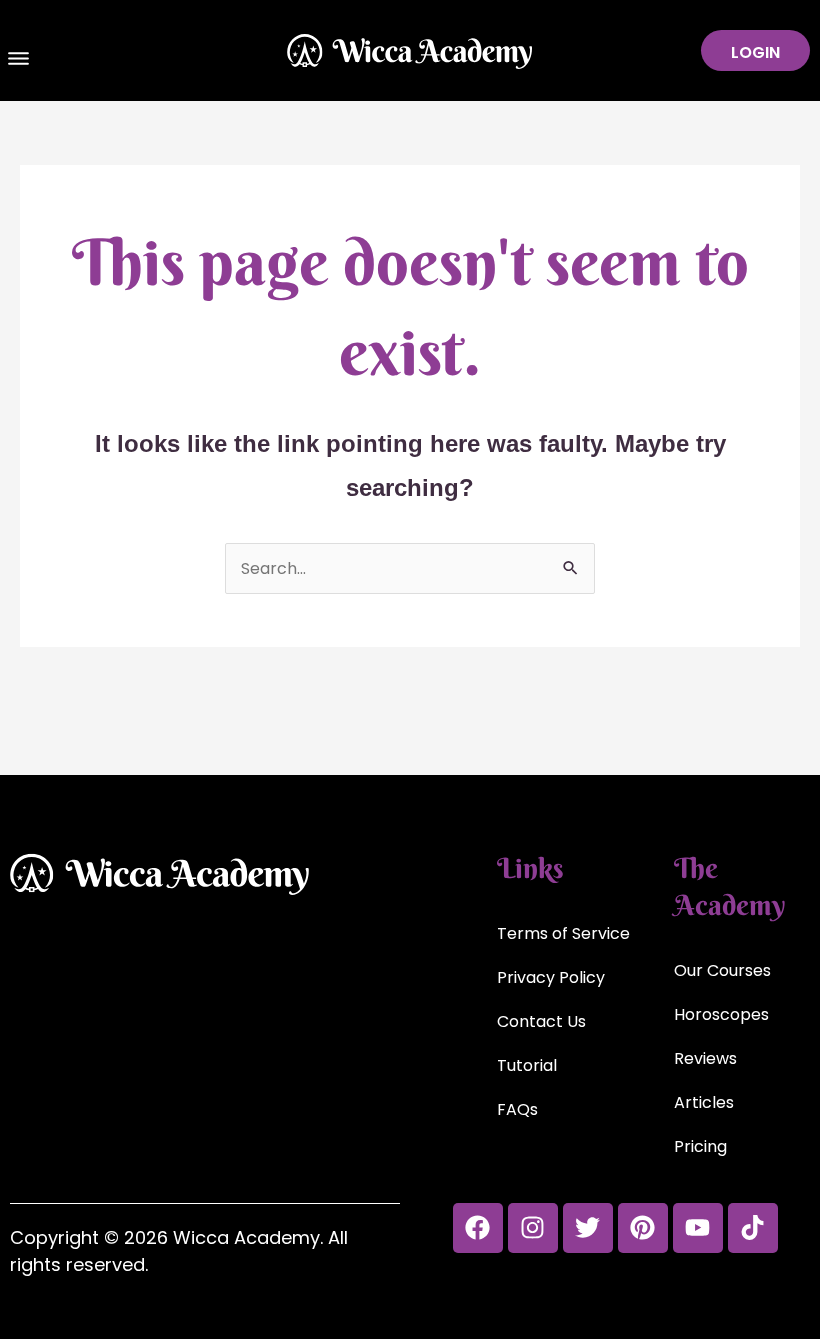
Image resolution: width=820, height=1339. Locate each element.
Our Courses (722, 970)
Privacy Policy (551, 977)
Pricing (700, 1146)
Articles (704, 1102)
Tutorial (527, 1065)
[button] (19, 61)
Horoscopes (721, 1014)
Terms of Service (563, 933)
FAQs (517, 1109)
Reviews (705, 1058)
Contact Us (541, 1021)
